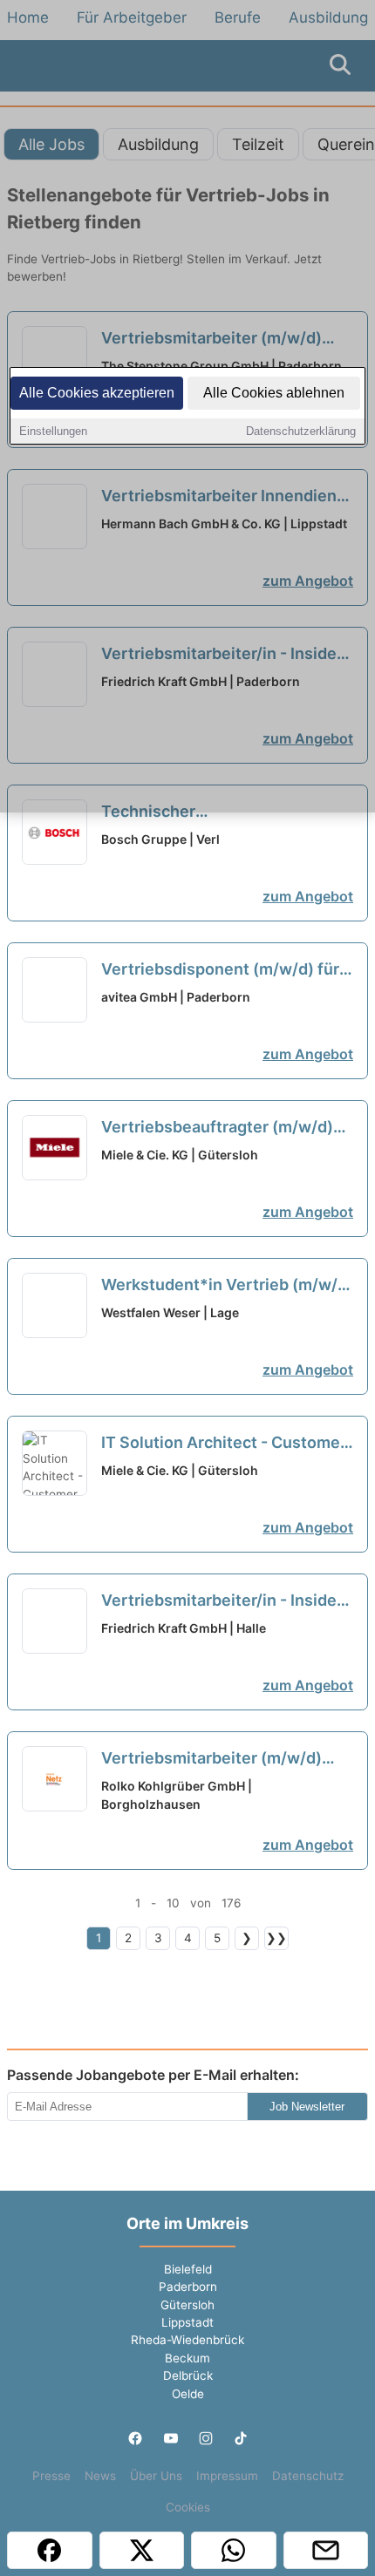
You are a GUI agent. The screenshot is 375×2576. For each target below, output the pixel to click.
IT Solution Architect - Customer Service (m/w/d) (224, 1444)
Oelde (188, 2394)
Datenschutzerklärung (301, 431)
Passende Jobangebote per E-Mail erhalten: (153, 2075)
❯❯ (276, 1938)
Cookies (188, 2507)
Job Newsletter (307, 2107)
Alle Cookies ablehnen (274, 393)
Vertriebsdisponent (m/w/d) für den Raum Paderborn (220, 970)
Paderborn (188, 2287)
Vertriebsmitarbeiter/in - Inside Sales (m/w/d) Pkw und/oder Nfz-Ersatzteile (227, 1601)
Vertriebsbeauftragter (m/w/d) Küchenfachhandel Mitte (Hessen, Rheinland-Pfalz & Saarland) (217, 1128)
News (100, 2476)
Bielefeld (188, 2269)
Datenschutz (308, 2476)
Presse (51, 2476)
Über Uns (156, 2476)
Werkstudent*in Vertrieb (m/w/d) (227, 1286)
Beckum (187, 2358)
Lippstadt (187, 2322)
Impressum (227, 2476)
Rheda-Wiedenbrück (187, 2340)
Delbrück (188, 2375)
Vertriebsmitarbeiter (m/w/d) (211, 1759)
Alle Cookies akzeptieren (97, 393)
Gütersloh (187, 2305)
